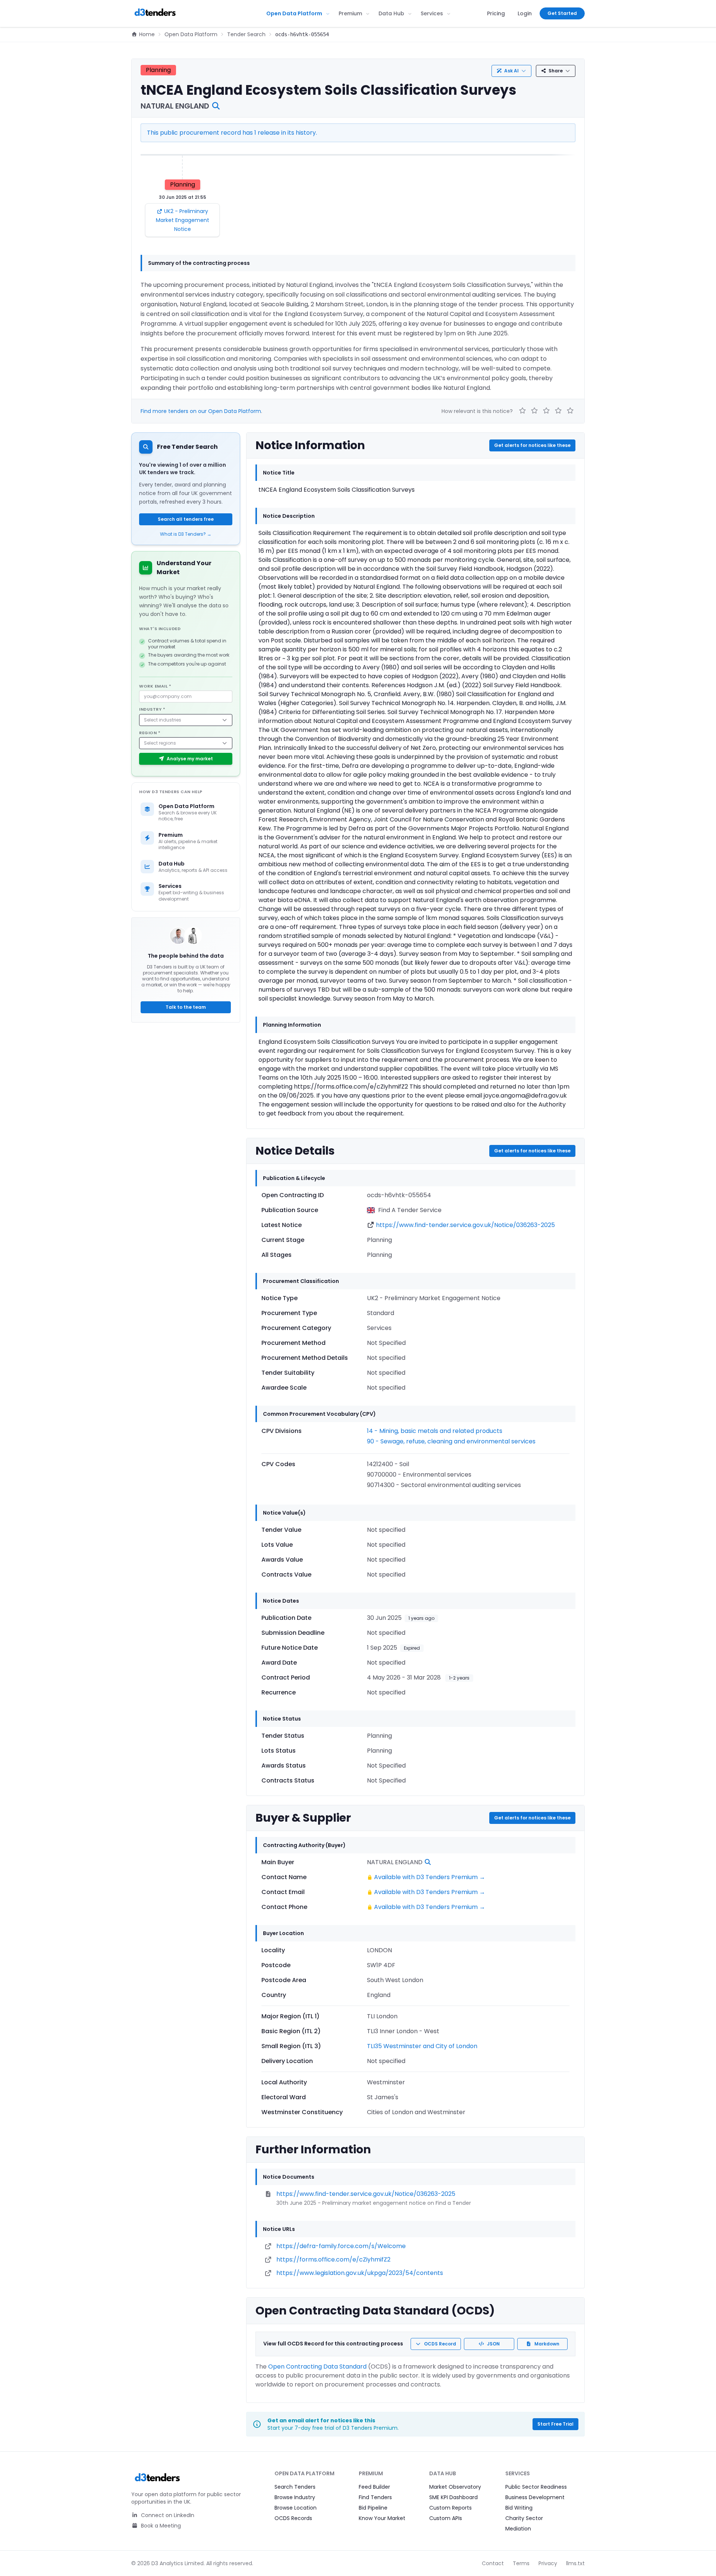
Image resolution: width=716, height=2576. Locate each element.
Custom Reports (450, 2508)
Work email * (155, 686)
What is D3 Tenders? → (186, 534)
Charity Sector (524, 2518)
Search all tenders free (186, 519)
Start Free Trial (555, 2424)
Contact (493, 2563)
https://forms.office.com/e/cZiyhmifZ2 (333, 2259)
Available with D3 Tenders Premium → (430, 1877)
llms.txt (575, 2563)
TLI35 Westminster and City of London (422, 2046)
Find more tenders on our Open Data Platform (201, 411)
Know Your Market (382, 2518)
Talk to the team (186, 1007)
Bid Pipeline (373, 2508)
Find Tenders (375, 2497)
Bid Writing (519, 2508)
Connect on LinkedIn (167, 2515)
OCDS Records (293, 2518)
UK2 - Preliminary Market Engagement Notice (183, 220)
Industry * (152, 709)
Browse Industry (295, 2497)
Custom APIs (446, 2518)
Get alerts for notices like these (532, 445)
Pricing (496, 13)
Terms (521, 2563)
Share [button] (556, 71)
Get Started (562, 13)
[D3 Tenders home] (155, 13)
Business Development (535, 2497)
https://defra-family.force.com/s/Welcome (341, 2246)
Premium (350, 13)
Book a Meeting (160, 2526)
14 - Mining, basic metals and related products (435, 1431)
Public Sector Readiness (536, 2487)
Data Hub (391, 13)
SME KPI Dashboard (453, 2497)
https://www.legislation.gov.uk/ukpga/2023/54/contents (360, 2273)
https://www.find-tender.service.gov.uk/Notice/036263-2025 (465, 1225)
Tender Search (246, 34)
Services (432, 13)
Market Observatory (455, 2487)
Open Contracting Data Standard (317, 2367)
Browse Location (296, 2508)
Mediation (518, 2529)
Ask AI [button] (511, 71)
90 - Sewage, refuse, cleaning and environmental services (451, 1441)
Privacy (548, 2563)
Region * (150, 733)
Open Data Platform (294, 13)
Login (525, 13)
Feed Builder (374, 2487)
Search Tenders (295, 2487)
